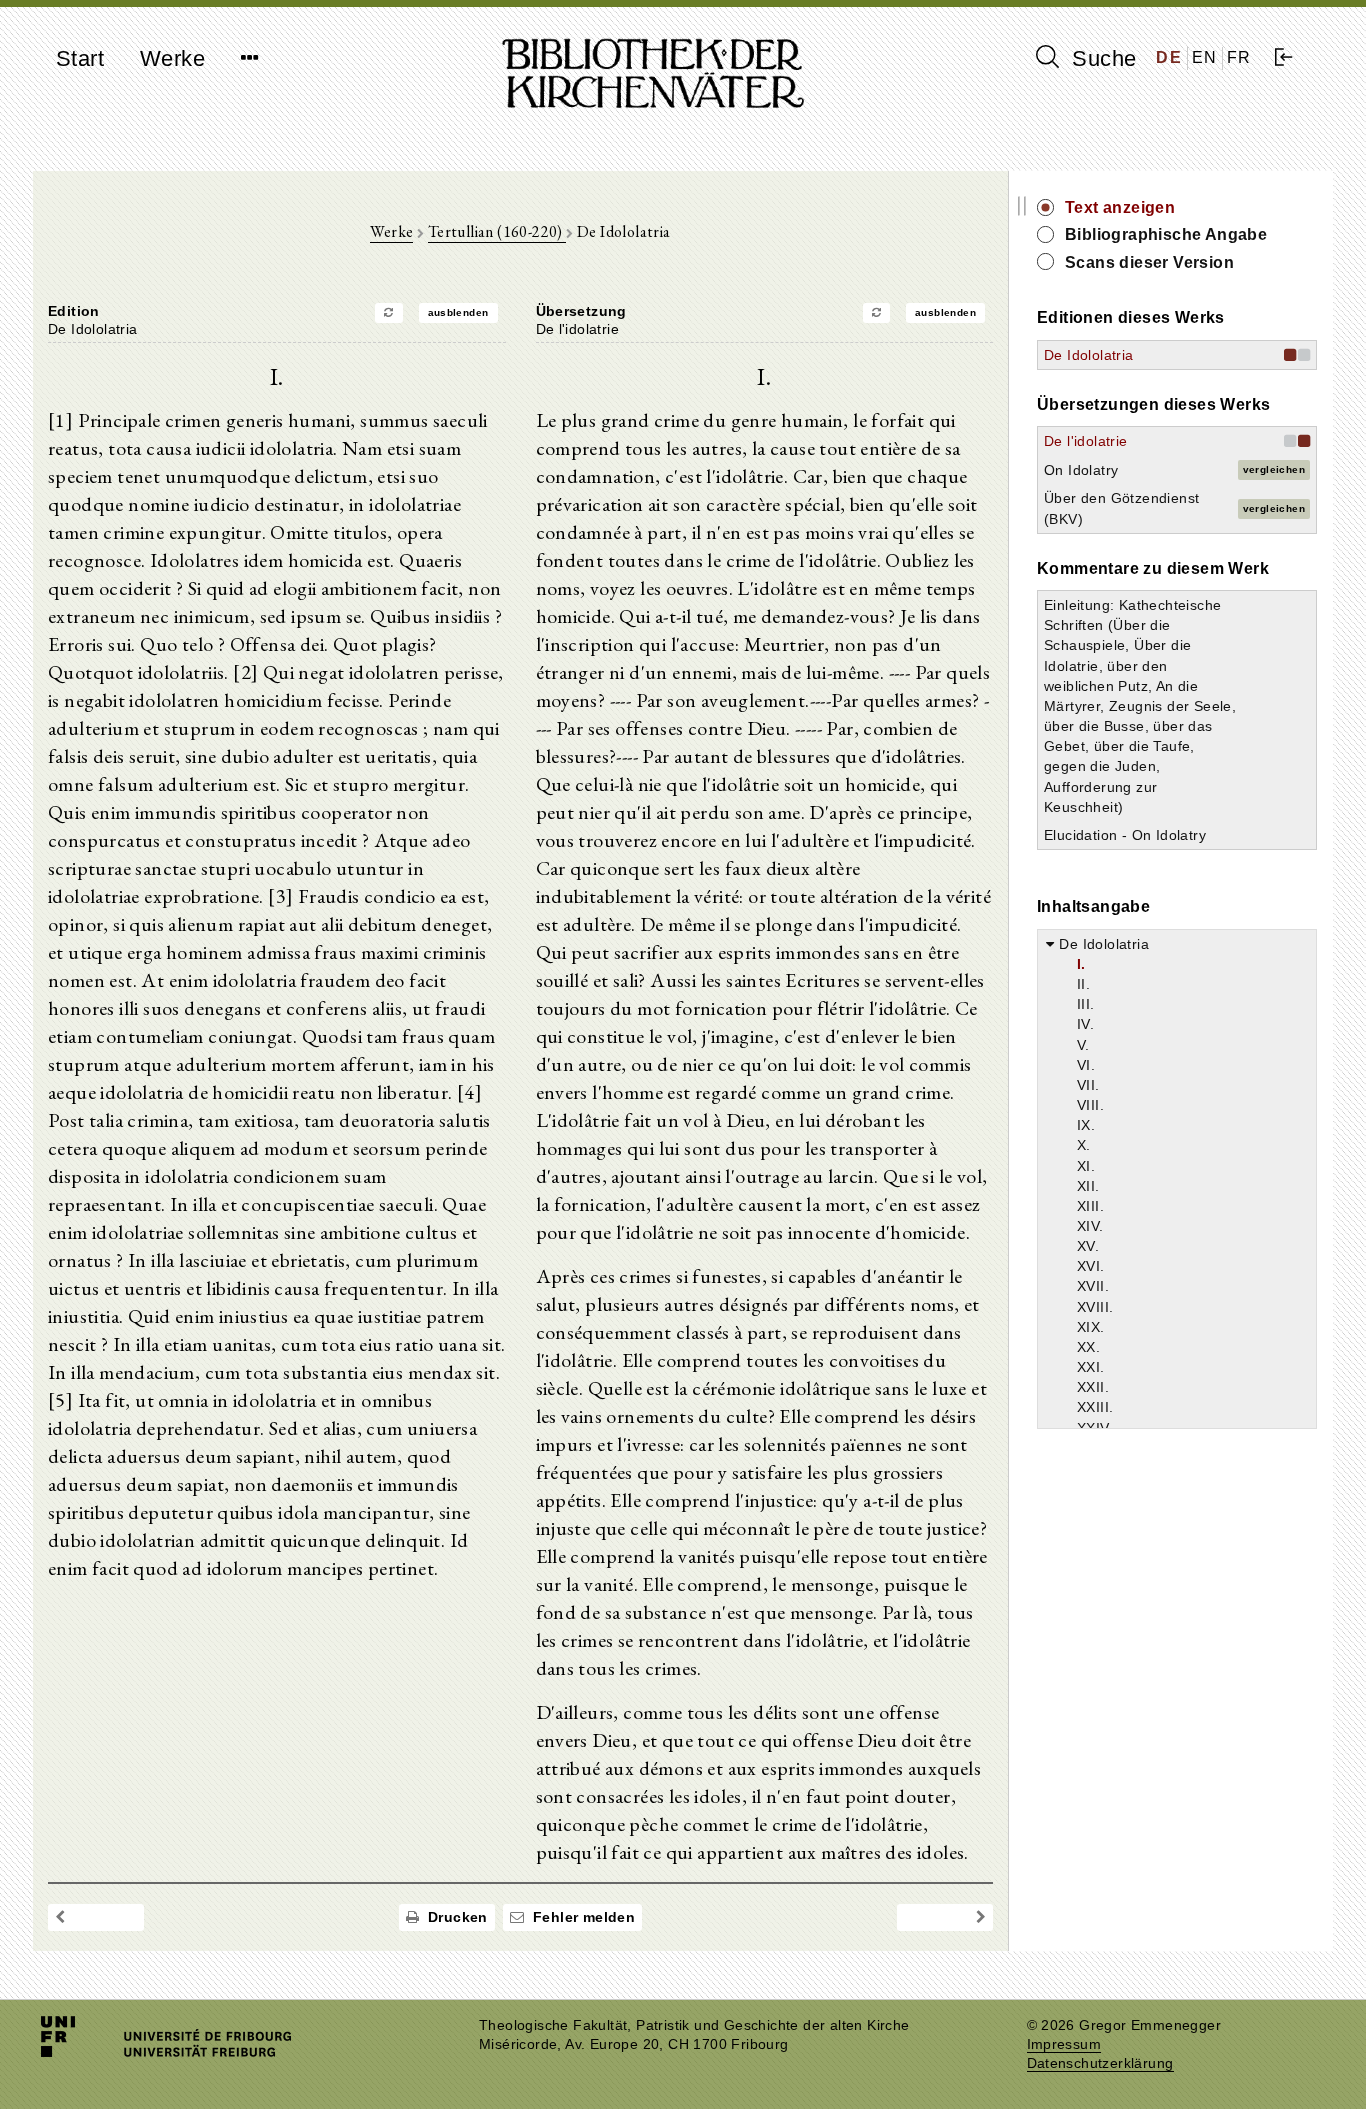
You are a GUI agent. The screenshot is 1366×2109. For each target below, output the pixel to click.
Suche (1101, 58)
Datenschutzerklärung (1100, 2063)
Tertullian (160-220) (497, 231)
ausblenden (458, 312)
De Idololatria (1089, 355)
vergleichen (1274, 469)
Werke (172, 58)
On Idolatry (1081, 470)
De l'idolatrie (1086, 441)
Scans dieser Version (1149, 262)
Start (80, 58)
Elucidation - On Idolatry (1125, 835)
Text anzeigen (1120, 207)
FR (1239, 57)
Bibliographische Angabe (1166, 234)
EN (1205, 57)
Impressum (1064, 2044)
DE (1169, 57)
